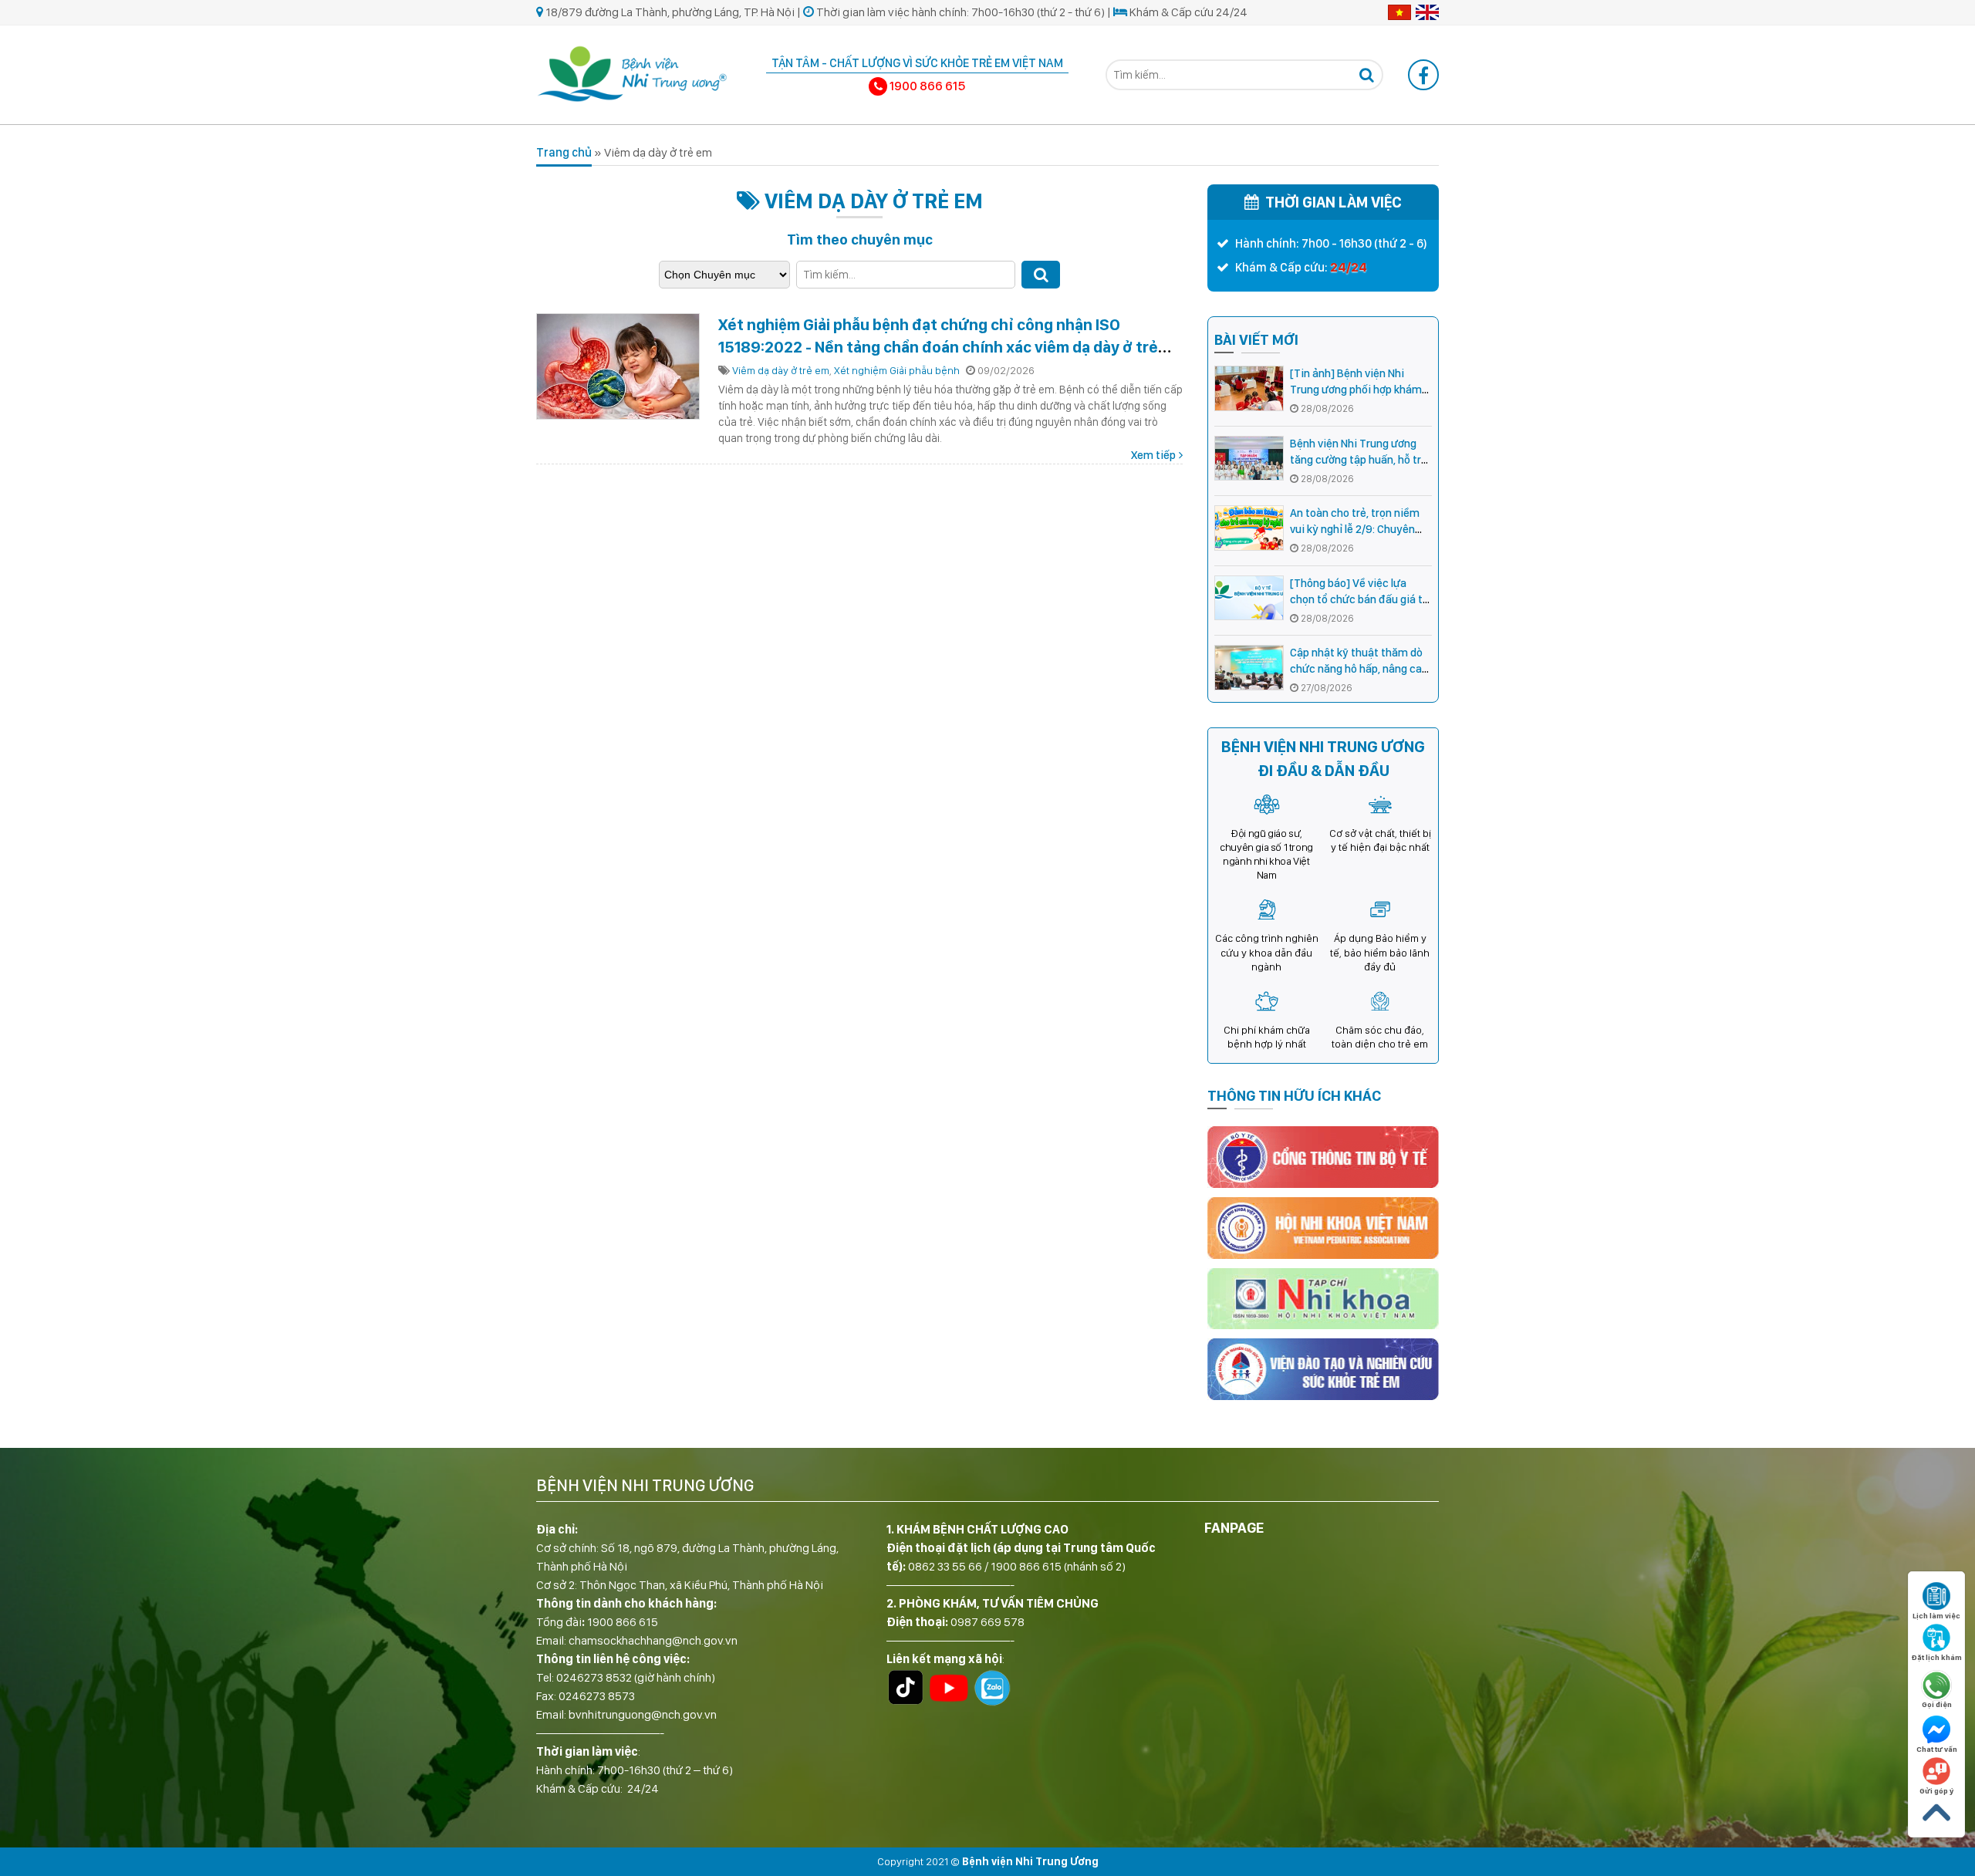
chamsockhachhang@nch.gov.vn (653, 1640)
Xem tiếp (1153, 455)
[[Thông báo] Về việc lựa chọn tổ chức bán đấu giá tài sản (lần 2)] (1249, 598)
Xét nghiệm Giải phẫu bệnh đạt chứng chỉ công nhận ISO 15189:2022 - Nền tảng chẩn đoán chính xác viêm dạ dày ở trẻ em (938, 347)
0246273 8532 (594, 1677)
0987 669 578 (987, 1622)
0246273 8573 (597, 1696)
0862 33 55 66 (945, 1566)
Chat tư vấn (1937, 1749)
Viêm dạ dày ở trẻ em (781, 370)
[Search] (1366, 75)
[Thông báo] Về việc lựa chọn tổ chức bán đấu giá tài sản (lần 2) (1361, 599)
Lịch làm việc (1936, 1615)
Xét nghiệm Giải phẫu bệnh (897, 370)
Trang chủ (564, 152)
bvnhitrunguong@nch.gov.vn (643, 1714)
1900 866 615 (623, 1622)
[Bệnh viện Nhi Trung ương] (633, 72)
